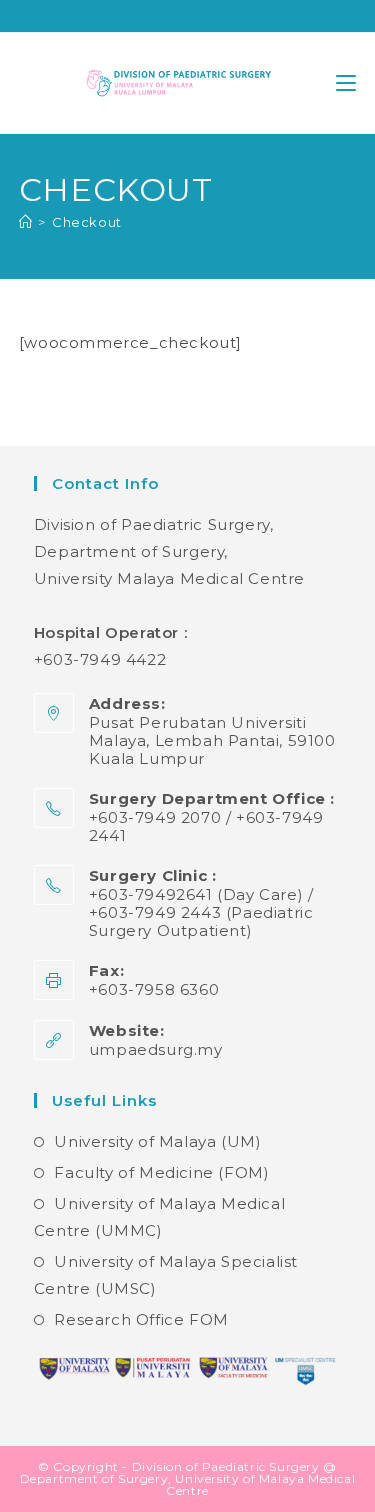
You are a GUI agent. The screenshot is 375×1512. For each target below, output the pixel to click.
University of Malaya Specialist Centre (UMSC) (166, 1275)
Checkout (87, 222)
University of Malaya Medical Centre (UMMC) (159, 1217)
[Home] (26, 222)
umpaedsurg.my (156, 1049)
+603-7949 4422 (100, 659)
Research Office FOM (141, 1319)
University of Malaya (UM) (157, 1141)
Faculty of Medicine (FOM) (161, 1172)
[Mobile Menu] (346, 82)
